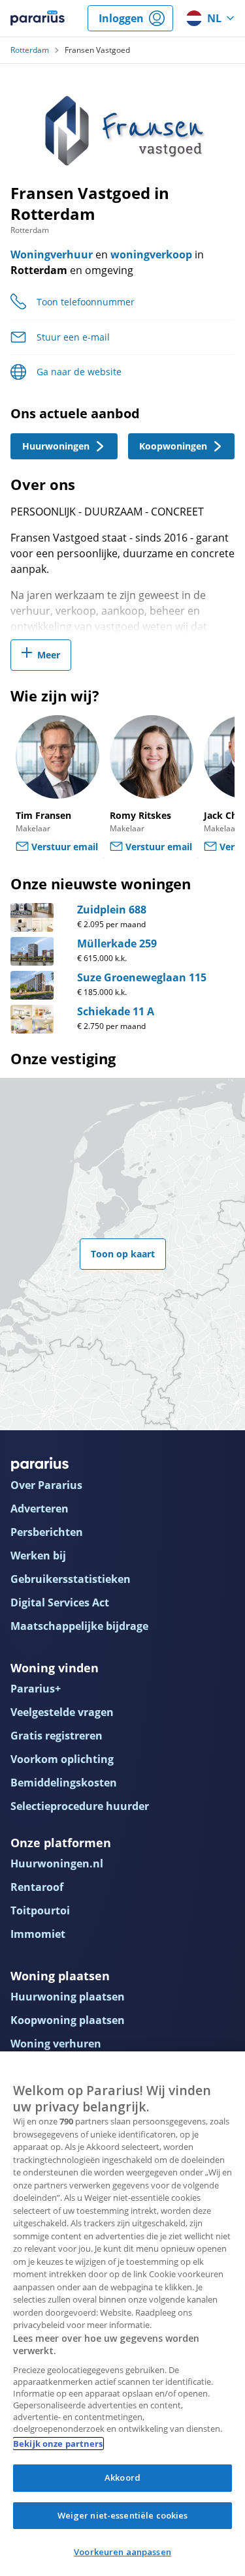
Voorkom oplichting (62, 1759)
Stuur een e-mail (73, 337)
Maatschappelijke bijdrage (79, 1626)
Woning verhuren (56, 2044)
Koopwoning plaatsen (68, 2020)
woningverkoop (151, 254)
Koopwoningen (173, 446)
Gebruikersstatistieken (71, 1579)
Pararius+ (36, 1689)
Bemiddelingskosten (64, 1783)
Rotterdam (30, 50)
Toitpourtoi (40, 1910)
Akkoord (122, 2477)
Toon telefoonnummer (86, 302)
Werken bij (38, 1556)
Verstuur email (65, 847)
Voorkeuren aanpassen (122, 2552)
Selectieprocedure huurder (80, 1806)
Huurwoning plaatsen (68, 1997)
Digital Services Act (60, 1602)
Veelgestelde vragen (62, 1712)
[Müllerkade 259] (32, 951)
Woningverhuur (52, 254)
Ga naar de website (79, 372)
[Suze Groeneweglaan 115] (32, 985)
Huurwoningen (56, 446)
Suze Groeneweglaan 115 (142, 977)
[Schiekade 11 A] (32, 1019)
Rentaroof (37, 1887)
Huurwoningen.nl (57, 1863)
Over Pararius (46, 1485)
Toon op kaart (123, 1254)
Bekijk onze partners (58, 2444)
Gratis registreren (57, 1736)
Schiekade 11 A (116, 1011)
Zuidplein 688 (112, 910)
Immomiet (38, 1934)
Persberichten (47, 1532)
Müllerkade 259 (117, 943)
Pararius (38, 18)
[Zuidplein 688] (32, 917)
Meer (49, 655)
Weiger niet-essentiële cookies (123, 2515)
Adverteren (40, 1509)
